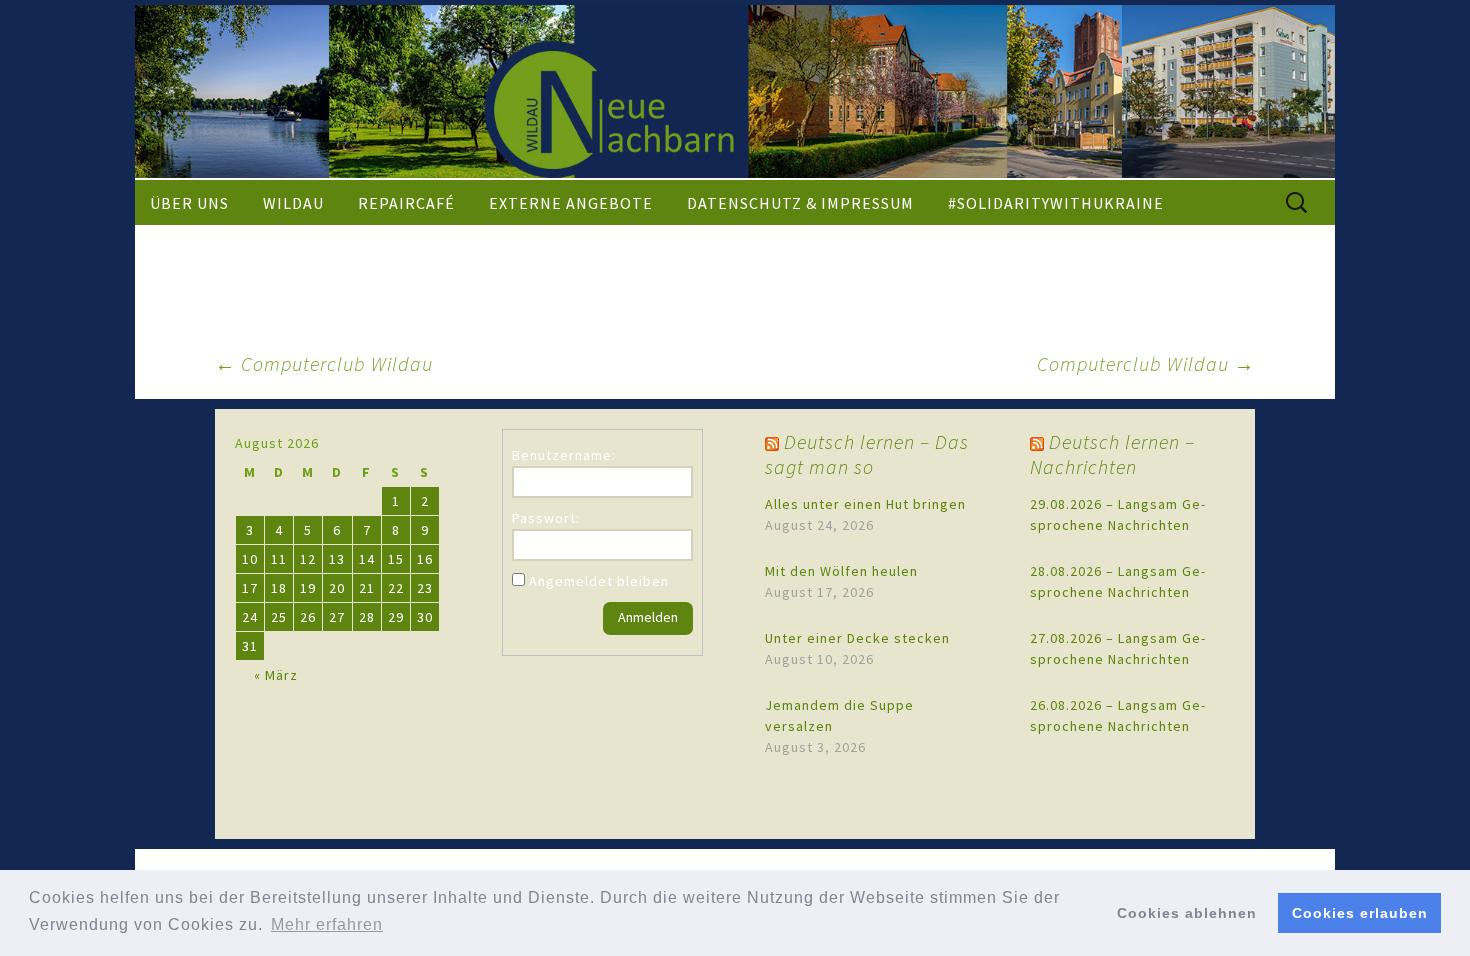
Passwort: (546, 518)
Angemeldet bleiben (599, 581)
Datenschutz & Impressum (800, 203)
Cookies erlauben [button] (1360, 913)
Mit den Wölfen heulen (841, 571)
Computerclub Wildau (324, 363)
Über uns (189, 203)
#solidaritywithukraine (1056, 203)
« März (276, 675)
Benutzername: (564, 455)
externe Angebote (571, 203)
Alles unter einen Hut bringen (865, 504)
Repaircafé (406, 203)
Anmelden (648, 617)
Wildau (293, 203)
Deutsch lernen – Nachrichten (1112, 454)
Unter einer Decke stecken (857, 638)
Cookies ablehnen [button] (1187, 913)
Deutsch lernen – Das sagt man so (867, 454)
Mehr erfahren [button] (327, 924)
